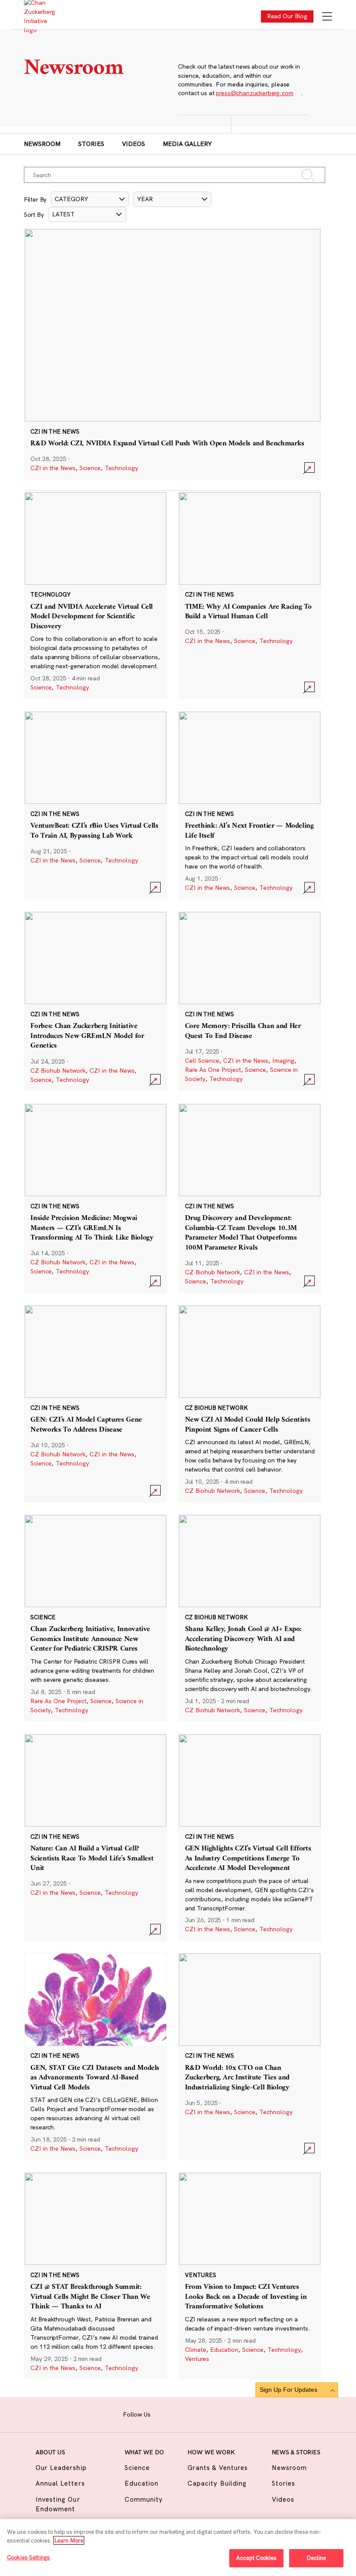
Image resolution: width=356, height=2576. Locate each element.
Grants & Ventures (218, 2468)
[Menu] (327, 17)
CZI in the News (53, 468)
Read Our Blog (287, 16)
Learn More (69, 2540)
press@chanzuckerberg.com (254, 93)
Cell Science (202, 1061)
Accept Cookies (257, 2558)
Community (144, 2499)
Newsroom (42, 144)
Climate (196, 2350)
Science (90, 468)
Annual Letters (60, 2483)
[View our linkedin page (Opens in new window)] (202, 2414)
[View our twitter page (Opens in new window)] (215, 2414)
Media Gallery (187, 144)
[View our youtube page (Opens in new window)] (229, 2414)
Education (224, 2350)
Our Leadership (61, 2468)
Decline (316, 2558)
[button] (90, 199)
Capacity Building (217, 2483)
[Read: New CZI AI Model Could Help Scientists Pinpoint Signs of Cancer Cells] (250, 1404)
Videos (133, 144)
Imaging (283, 1061)
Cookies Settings (28, 2557)
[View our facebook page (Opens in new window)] (161, 2414)
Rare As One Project (213, 1070)
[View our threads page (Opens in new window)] (188, 2414)
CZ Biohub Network (58, 1071)
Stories (91, 144)
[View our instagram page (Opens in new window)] (175, 2414)
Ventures (197, 2359)
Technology (121, 468)
